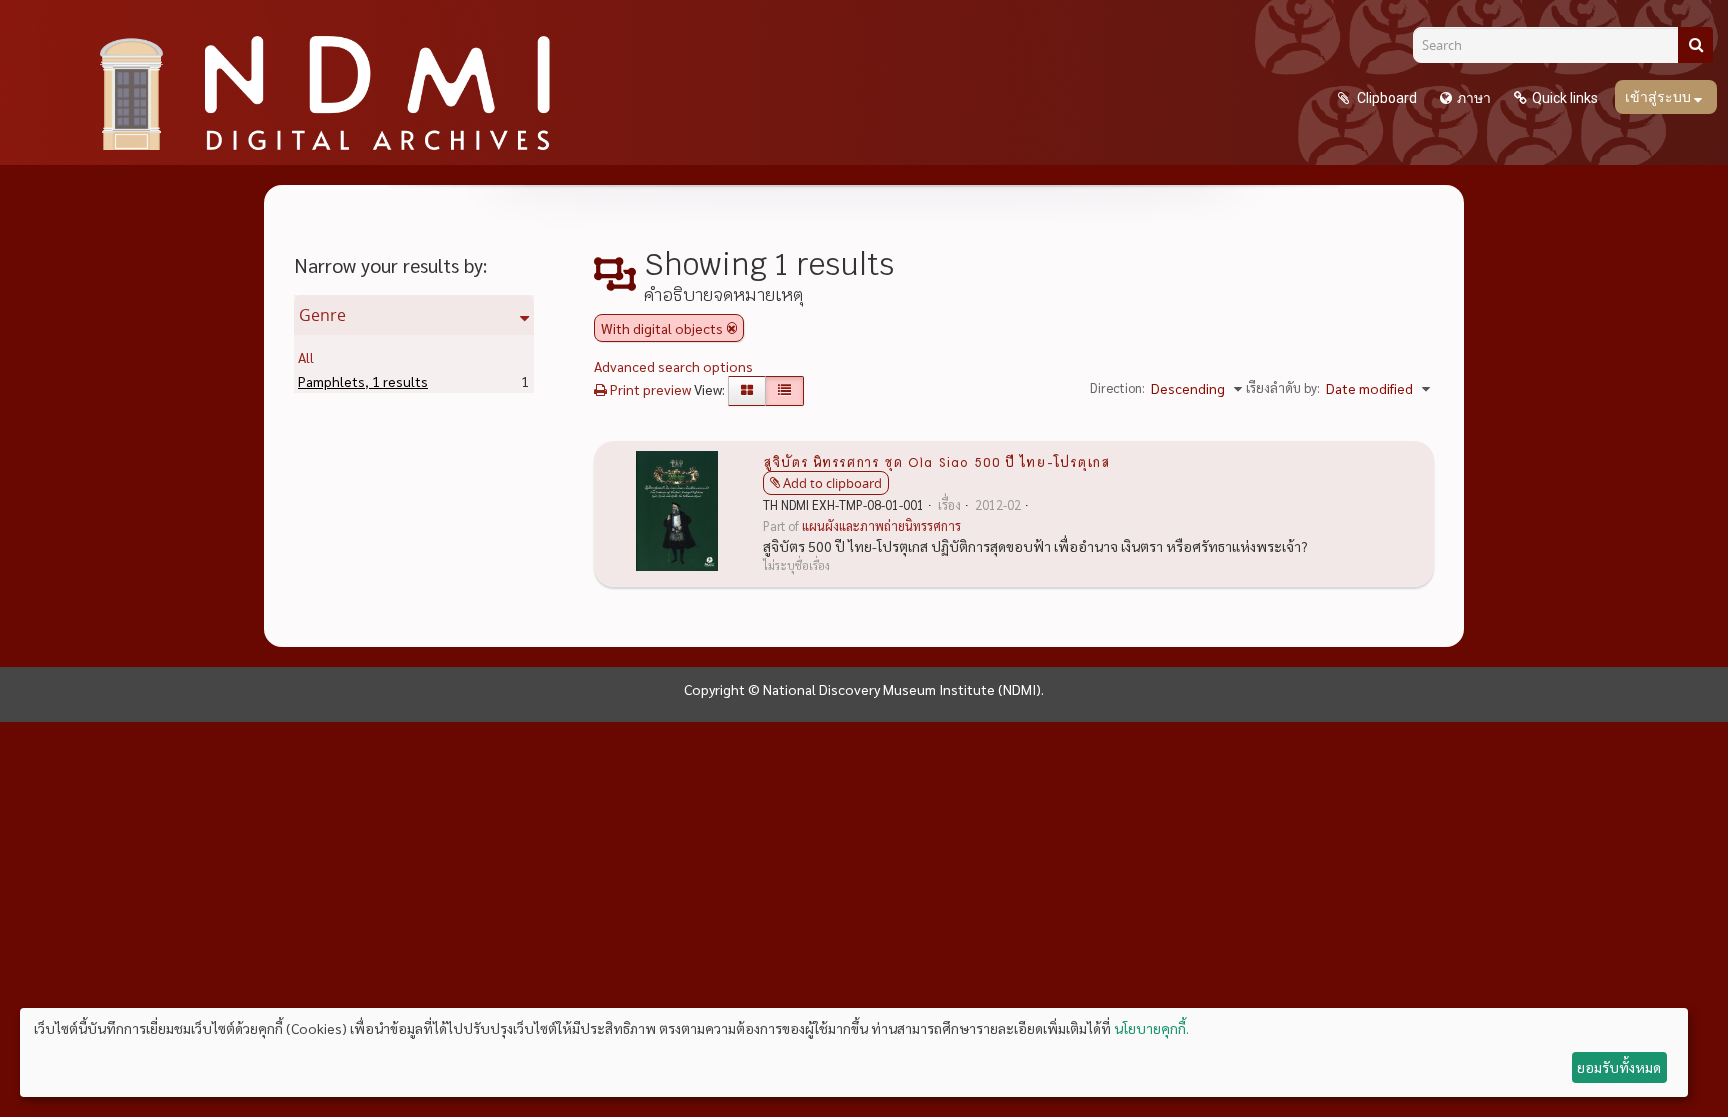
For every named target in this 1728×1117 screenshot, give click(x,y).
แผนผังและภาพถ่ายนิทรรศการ (881, 526)
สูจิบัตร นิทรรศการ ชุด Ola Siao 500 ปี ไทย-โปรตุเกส (936, 461)
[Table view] (784, 391)
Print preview (649, 389)
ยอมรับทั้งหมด (1619, 1067)
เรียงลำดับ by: (1283, 387)
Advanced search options (673, 366)
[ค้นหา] (1695, 45)
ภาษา (1474, 98)
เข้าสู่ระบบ (1659, 97)
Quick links (1565, 98)
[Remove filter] (732, 328)
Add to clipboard (832, 483)
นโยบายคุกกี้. (1151, 1028)
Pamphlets (363, 381)
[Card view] (747, 391)
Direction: (1117, 387)
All (306, 357)
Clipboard (1385, 98)
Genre (322, 315)
